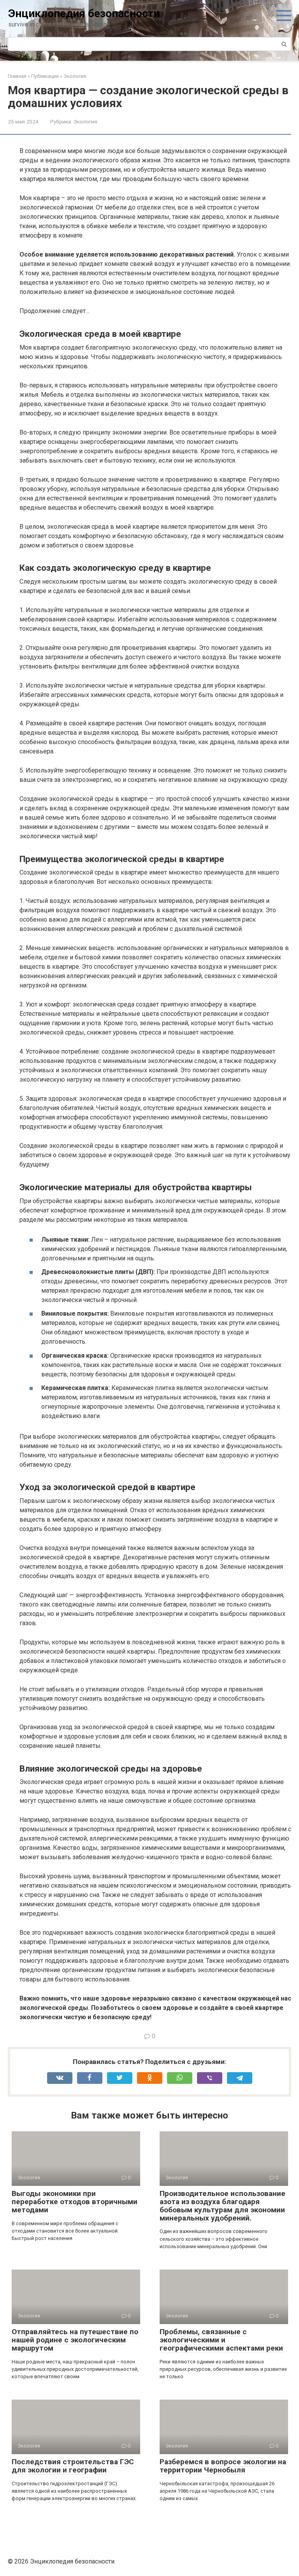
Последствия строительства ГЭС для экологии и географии (73, 2466)
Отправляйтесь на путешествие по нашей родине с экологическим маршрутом (75, 2340)
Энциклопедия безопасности (84, 13)
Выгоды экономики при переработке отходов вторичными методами (75, 2202)
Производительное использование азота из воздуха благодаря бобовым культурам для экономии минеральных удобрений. (222, 2206)
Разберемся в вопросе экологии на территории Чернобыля (223, 2466)
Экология (85, 121)
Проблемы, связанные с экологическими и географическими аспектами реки (221, 2340)
